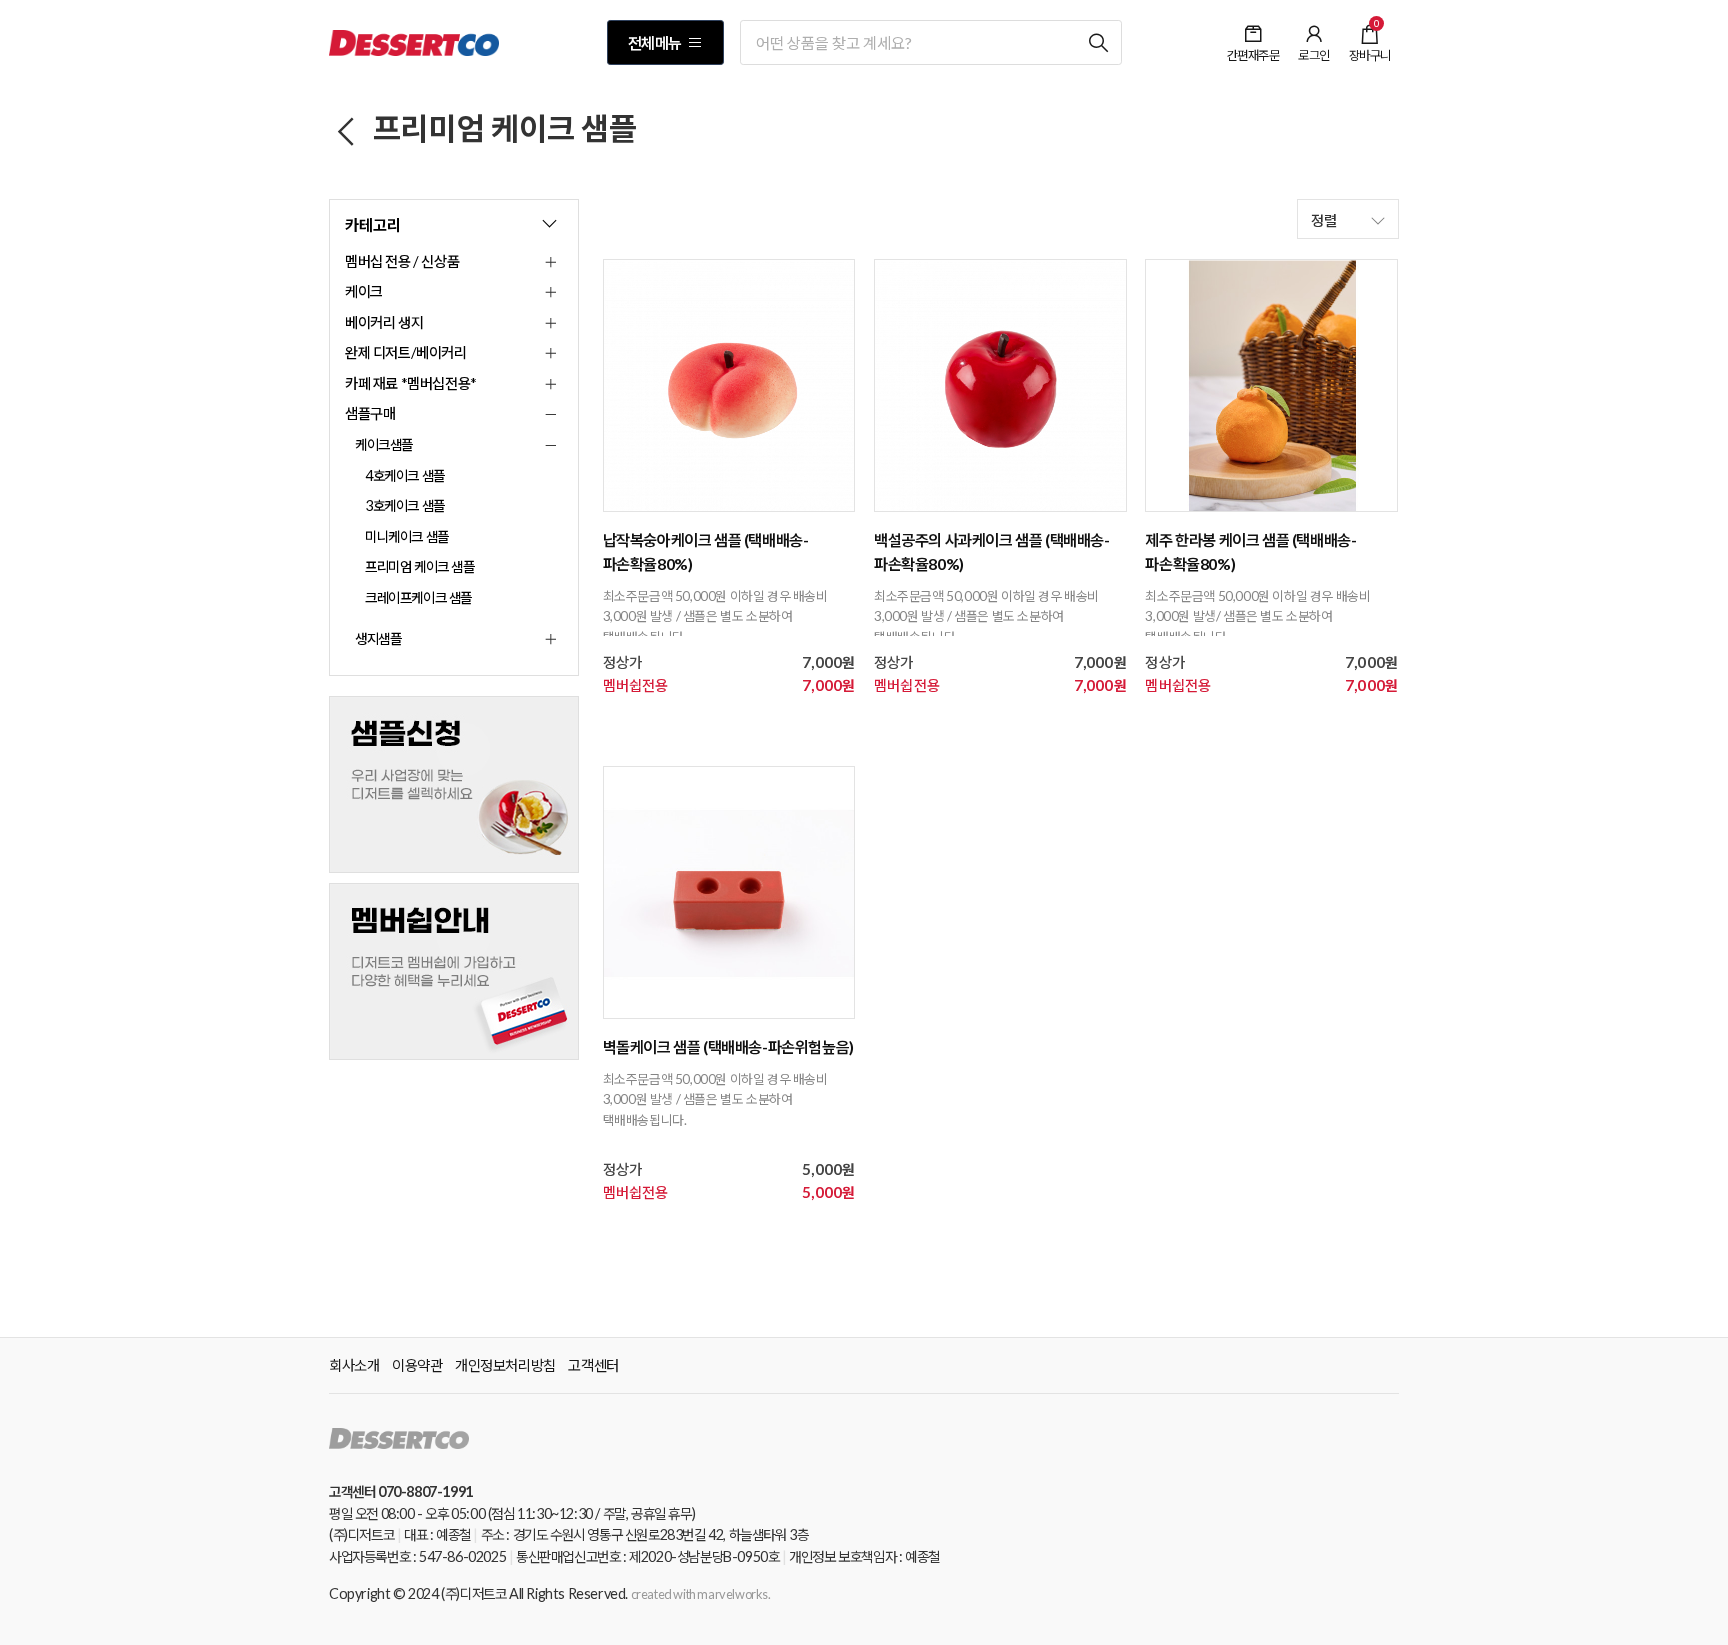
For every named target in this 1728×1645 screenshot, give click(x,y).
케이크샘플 (384, 444)
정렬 (1325, 220)
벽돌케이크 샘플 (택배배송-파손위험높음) (728, 1046)
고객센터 (593, 1365)
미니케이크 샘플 (407, 536)
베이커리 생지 (384, 322)
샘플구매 (370, 413)
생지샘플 (378, 638)
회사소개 (354, 1365)
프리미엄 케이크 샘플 (502, 128)
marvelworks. (733, 1594)
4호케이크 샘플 (405, 475)
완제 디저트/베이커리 (406, 352)
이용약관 (417, 1365)
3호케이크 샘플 (405, 505)
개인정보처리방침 (505, 1365)
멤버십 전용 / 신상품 (402, 261)
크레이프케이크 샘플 (418, 597)
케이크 (364, 291)
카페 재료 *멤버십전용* (411, 383)
